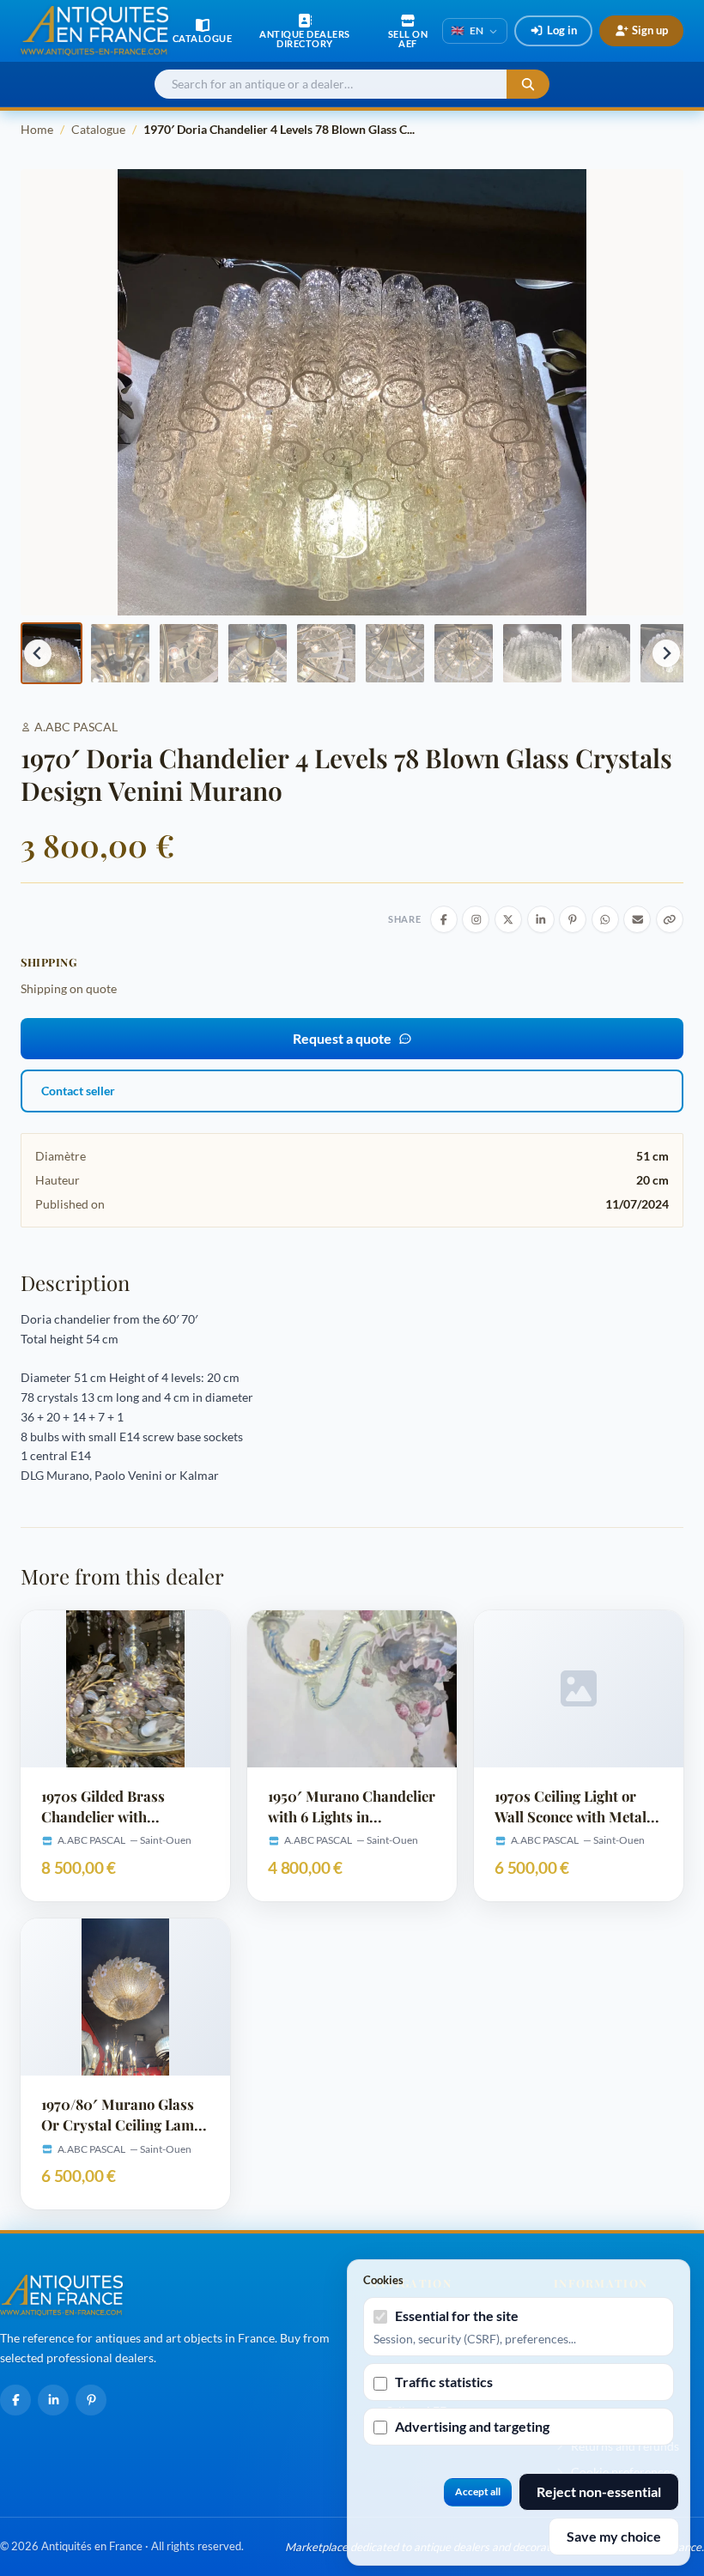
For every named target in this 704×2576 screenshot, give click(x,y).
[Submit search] (528, 85)
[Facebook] (15, 2400)
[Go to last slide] (38, 653)
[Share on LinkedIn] (541, 919)
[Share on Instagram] (476, 919)
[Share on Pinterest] (573, 919)
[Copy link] (670, 919)
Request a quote (342, 1038)
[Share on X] (508, 919)
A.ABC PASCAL (76, 727)
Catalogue (98, 129)
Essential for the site (457, 2315)
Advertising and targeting (472, 2426)
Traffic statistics (444, 2382)
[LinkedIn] (53, 2400)
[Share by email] (637, 919)
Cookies (383, 2280)
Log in (562, 30)
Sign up (650, 30)
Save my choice (614, 2536)
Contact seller (78, 1091)
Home (37, 129)
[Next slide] (666, 653)
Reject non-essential (599, 2491)
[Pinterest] (91, 2400)
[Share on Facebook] (444, 919)
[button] (52, 653)
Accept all (478, 2491)
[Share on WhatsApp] (605, 919)
